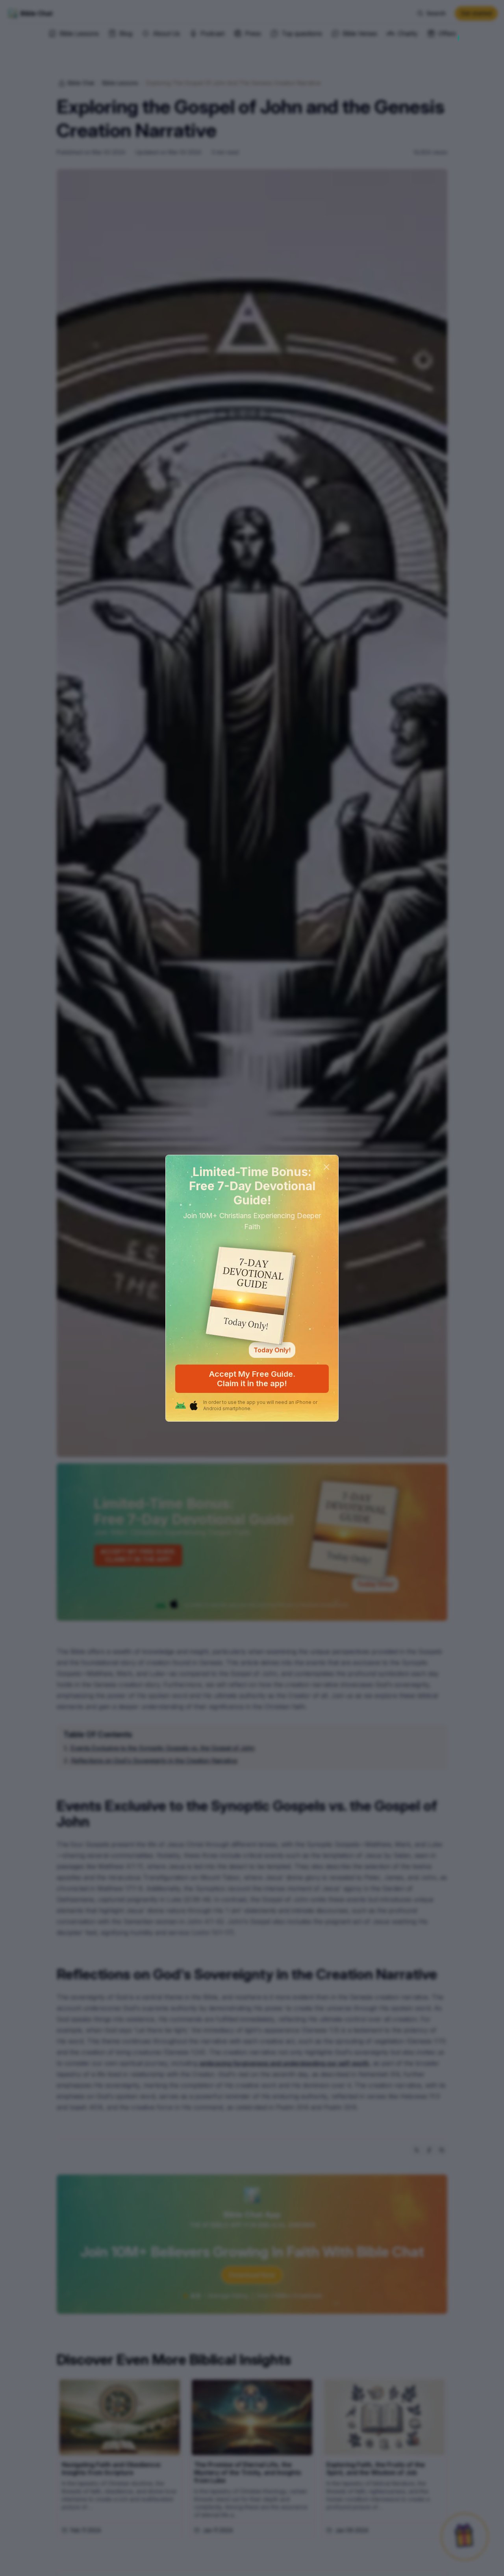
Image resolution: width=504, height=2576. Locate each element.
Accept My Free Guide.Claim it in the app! (252, 1379)
